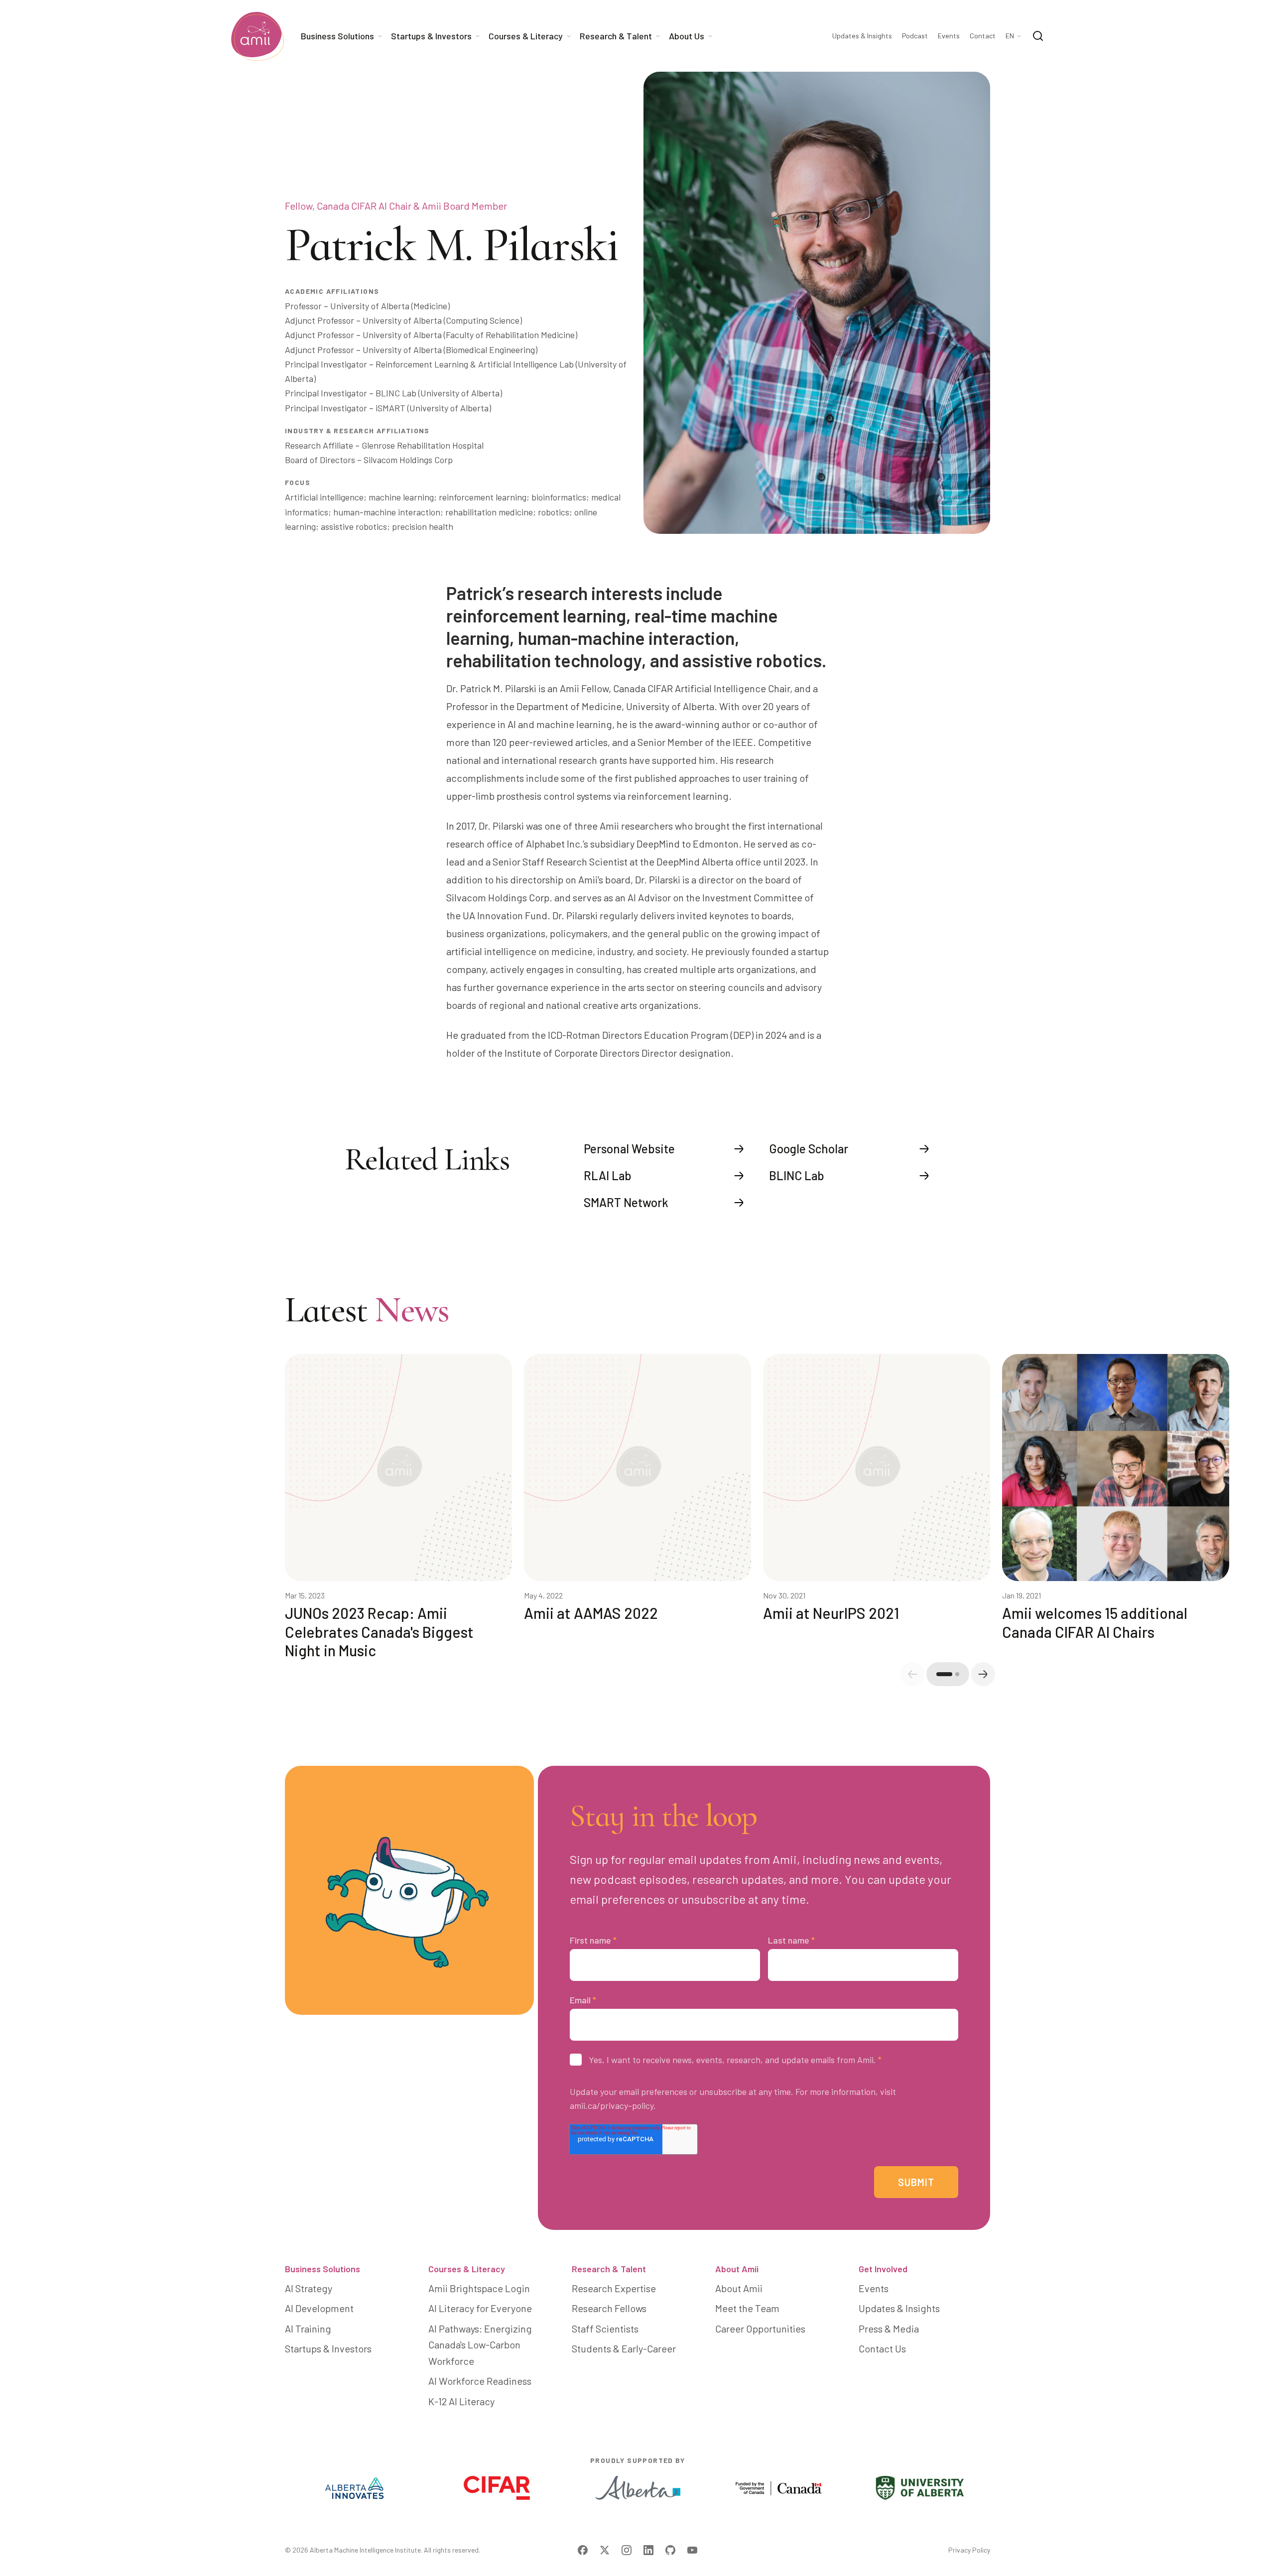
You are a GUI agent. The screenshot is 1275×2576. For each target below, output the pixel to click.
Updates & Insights (862, 36)
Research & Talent (609, 2269)
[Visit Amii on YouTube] (692, 2550)
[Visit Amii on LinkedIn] (648, 2550)
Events (949, 36)
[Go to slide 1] (944, 1674)
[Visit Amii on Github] (670, 2550)
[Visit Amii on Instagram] (627, 2550)
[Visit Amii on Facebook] (583, 2550)
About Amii (737, 2269)
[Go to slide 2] (957, 1674)
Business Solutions (322, 2269)
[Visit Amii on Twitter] (605, 2550)
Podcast (915, 36)
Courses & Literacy (467, 2269)
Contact (983, 36)
